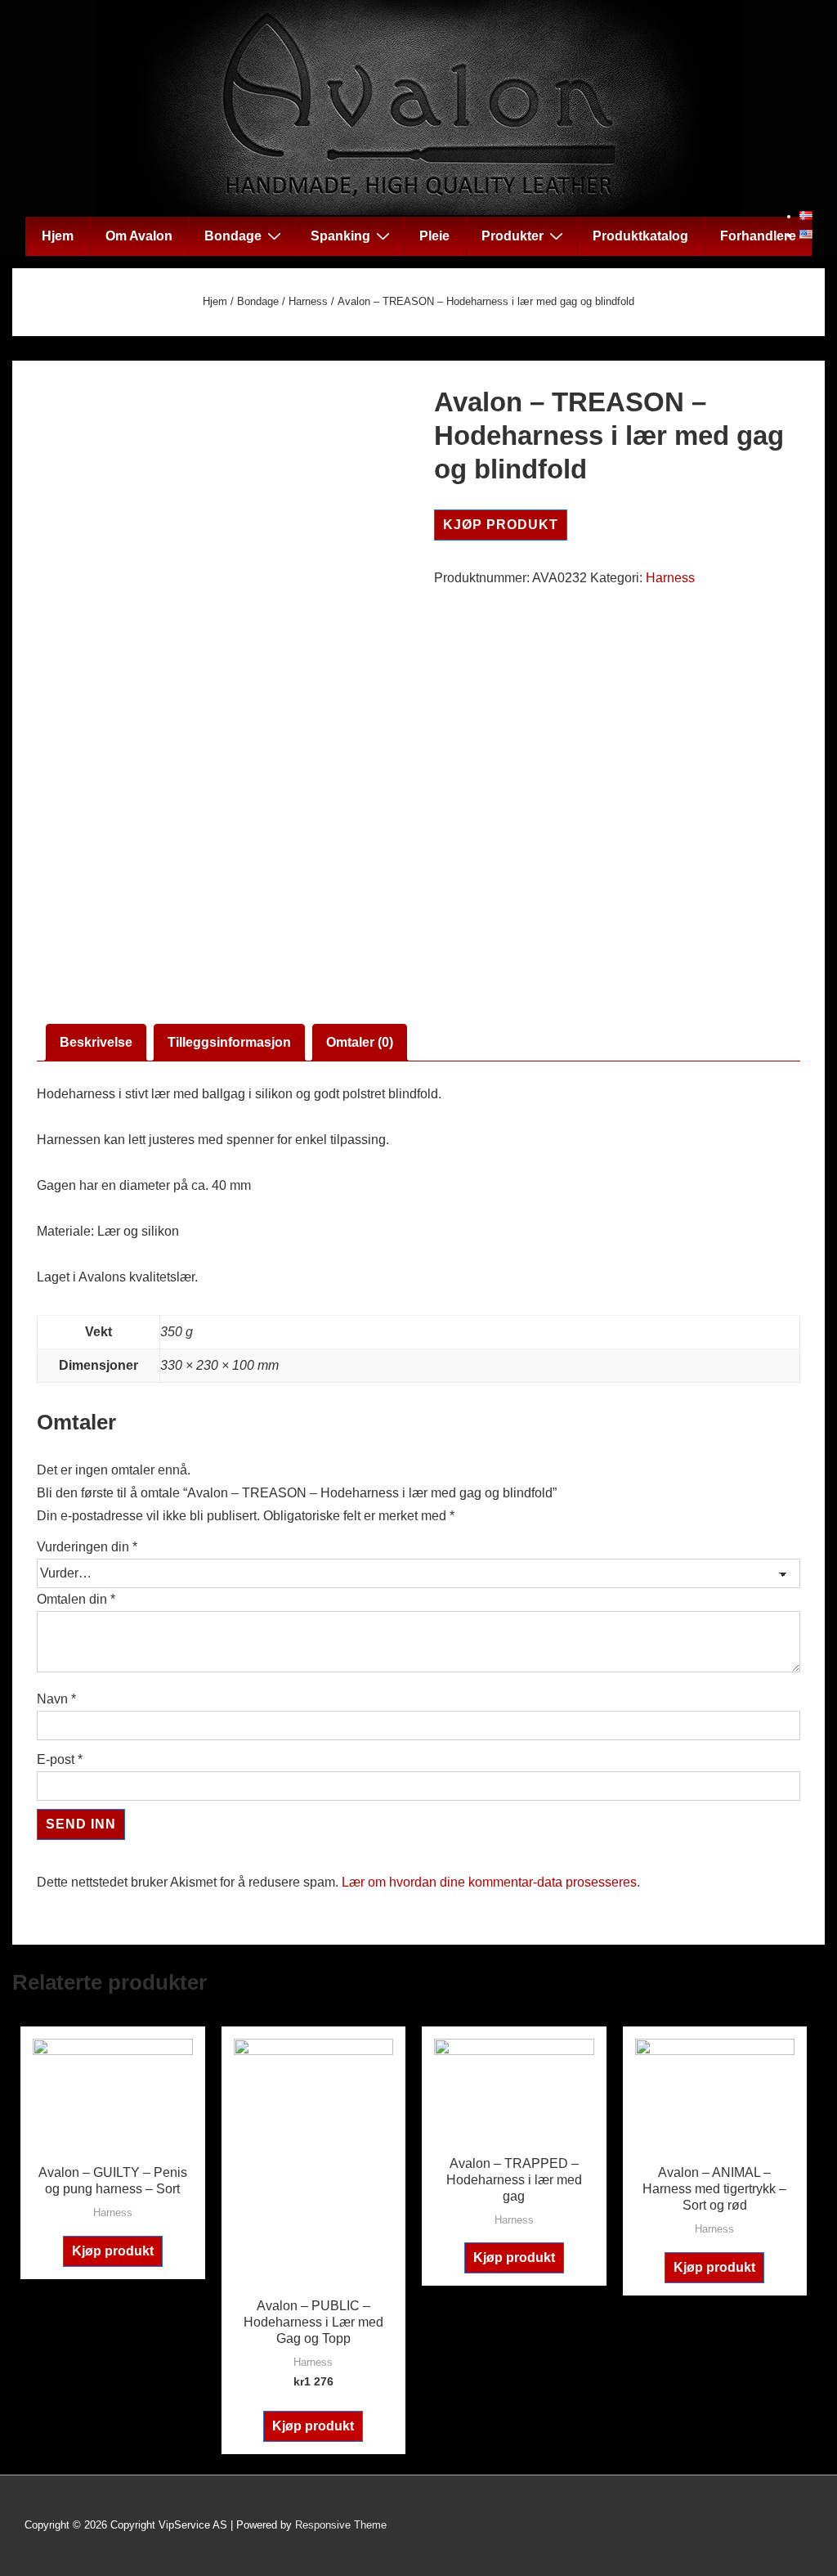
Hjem (58, 236)
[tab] (96, 1043)
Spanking (340, 236)
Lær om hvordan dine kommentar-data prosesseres (489, 1882)
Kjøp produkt (501, 525)
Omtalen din (76, 1599)
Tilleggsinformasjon (229, 1042)
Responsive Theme (341, 2525)
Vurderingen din (87, 1547)
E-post (60, 1759)
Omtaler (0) (360, 1042)
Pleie (434, 236)
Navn (56, 1699)
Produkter (512, 236)
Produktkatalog (640, 236)
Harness (308, 301)
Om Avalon (139, 236)
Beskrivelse (96, 1042)
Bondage (233, 236)
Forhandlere (758, 236)
